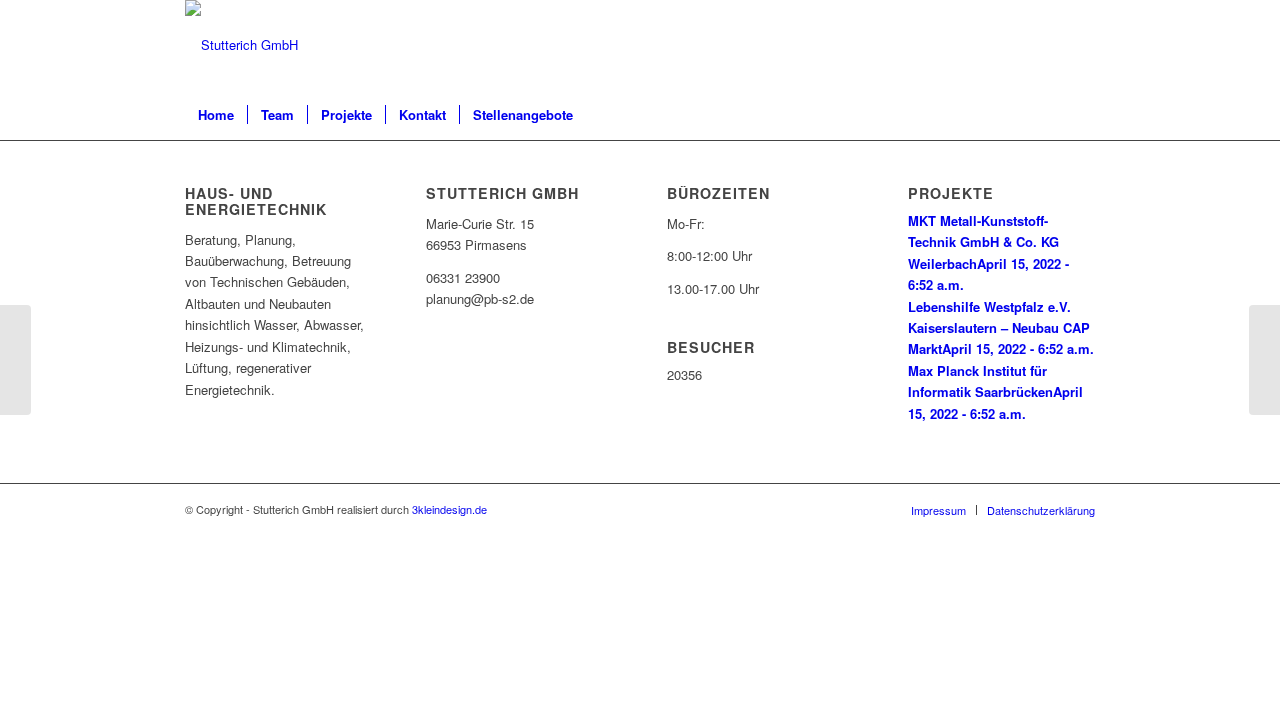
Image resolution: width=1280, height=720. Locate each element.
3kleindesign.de (449, 509)
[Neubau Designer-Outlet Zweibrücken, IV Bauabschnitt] (15, 360)
